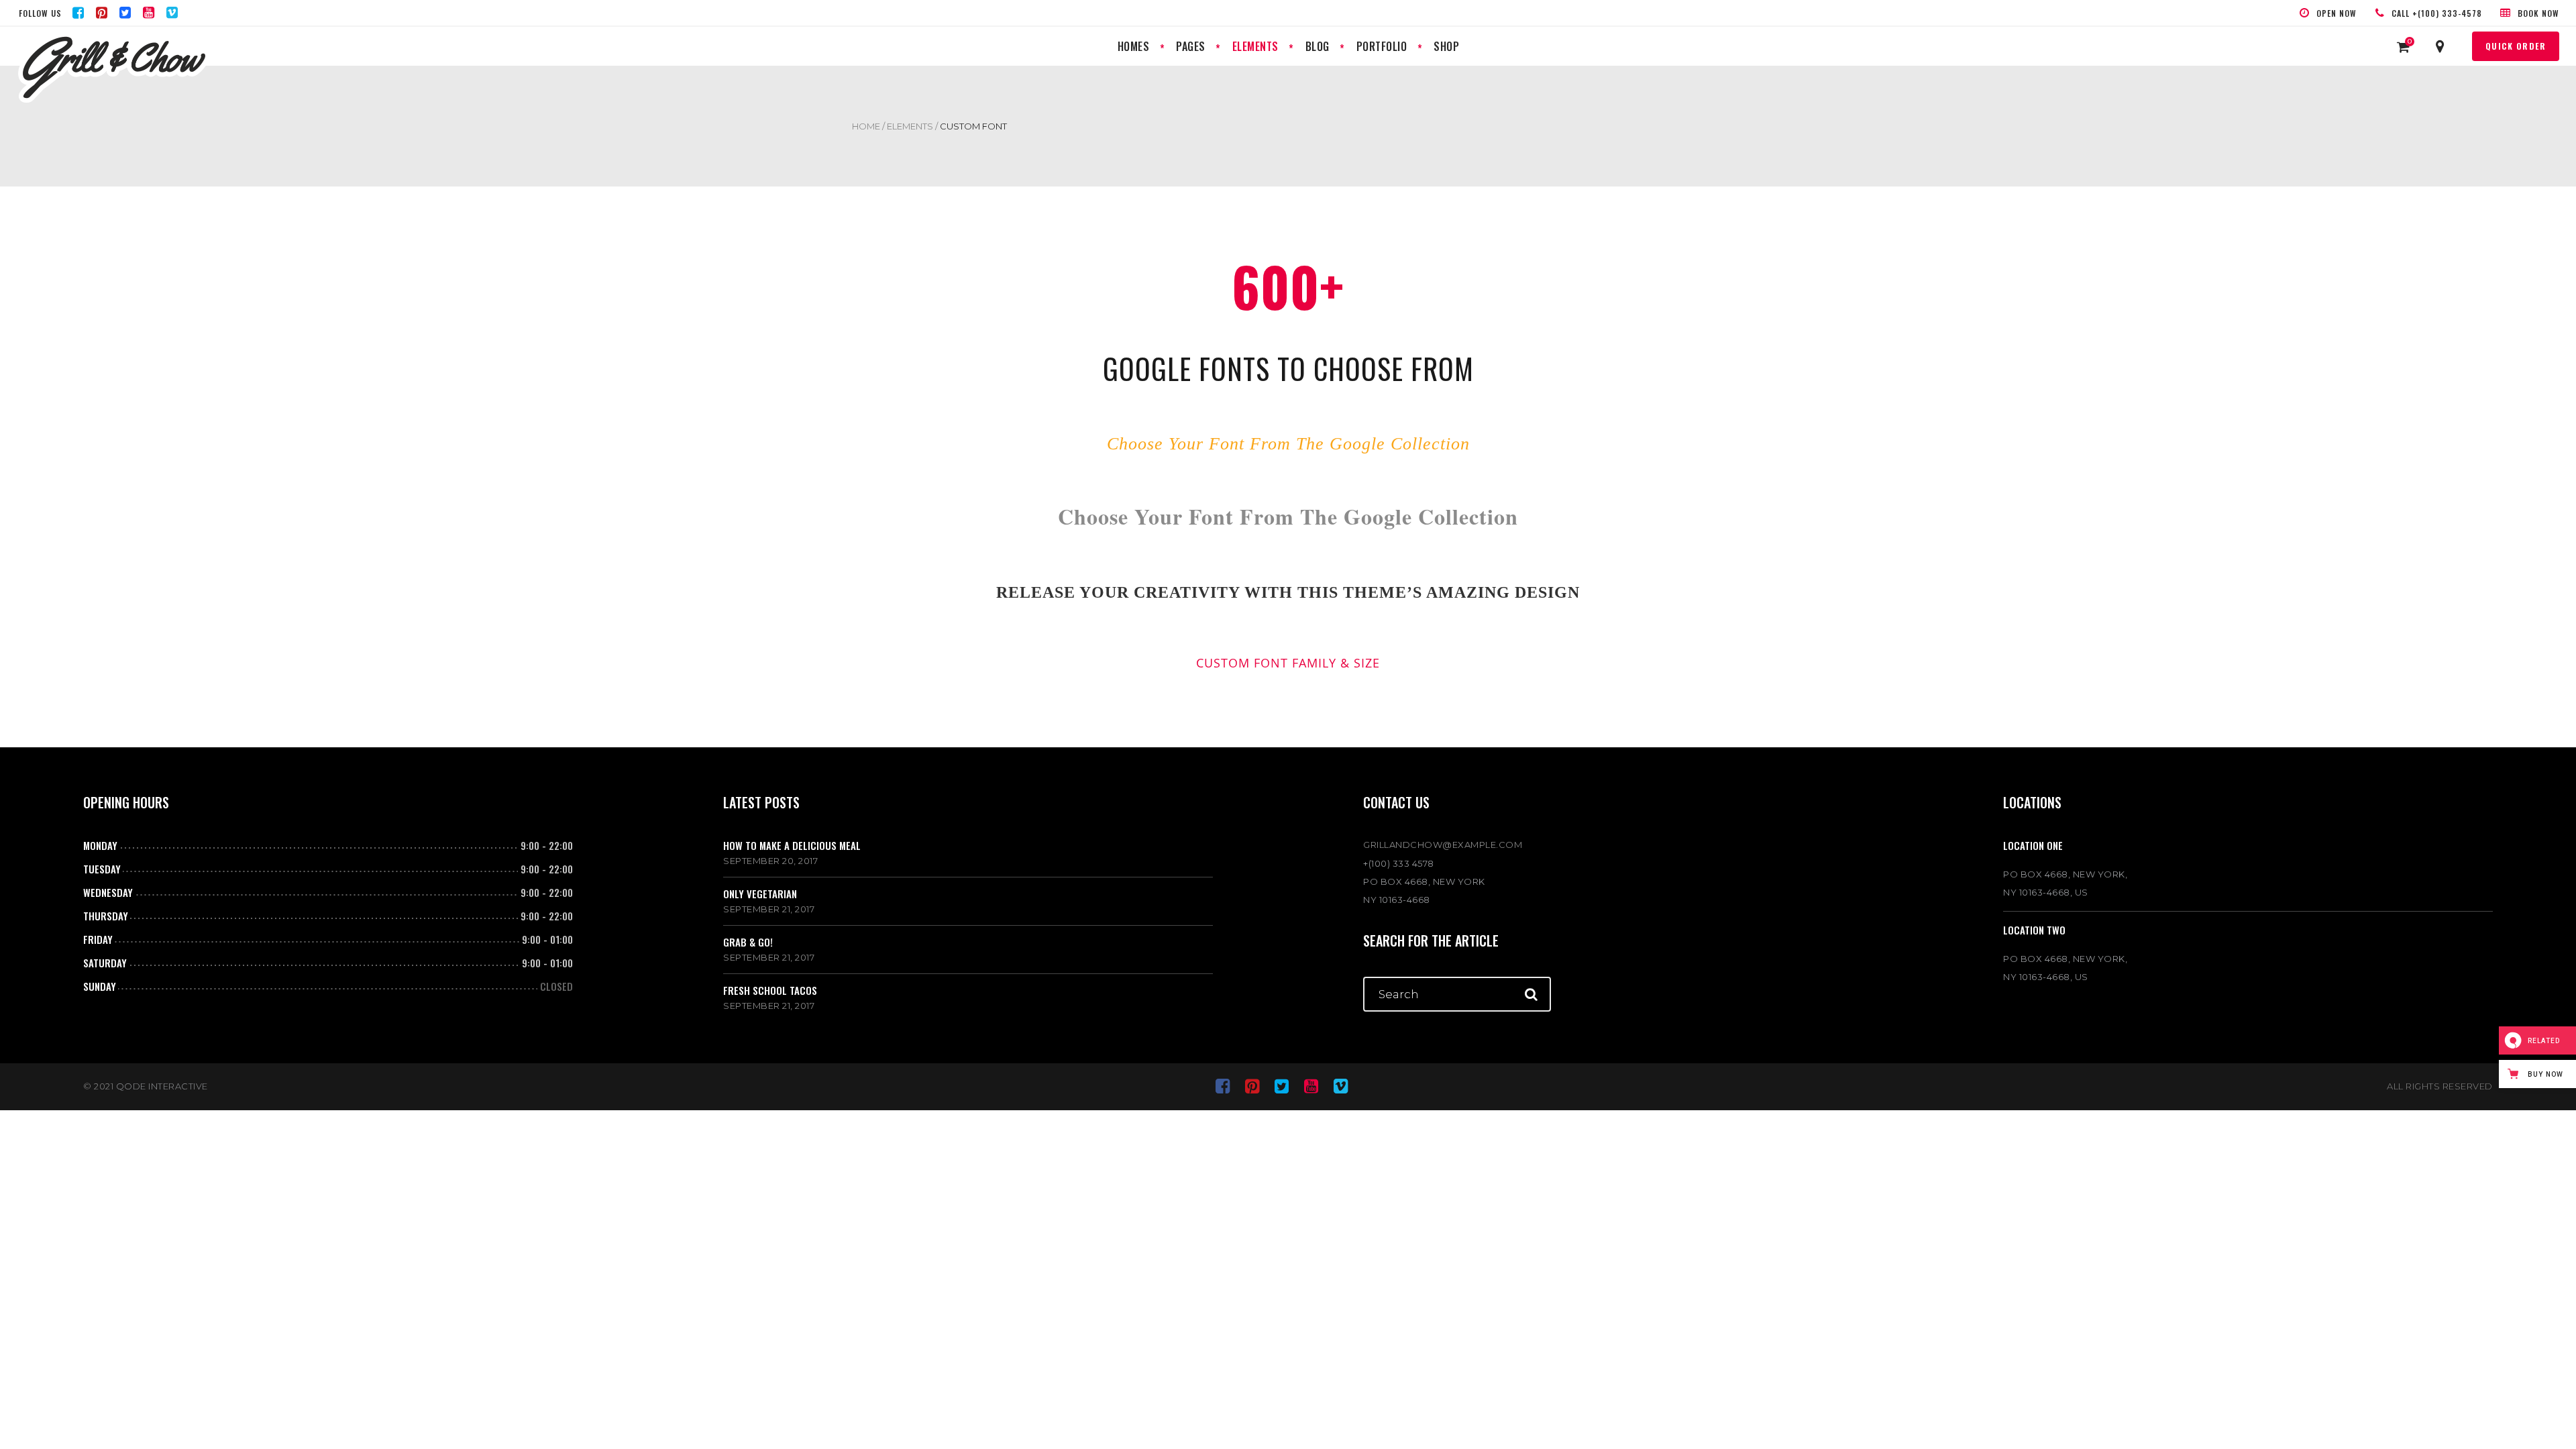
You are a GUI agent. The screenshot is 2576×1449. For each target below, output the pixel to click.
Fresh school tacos (770, 990)
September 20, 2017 (770, 861)
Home (866, 126)
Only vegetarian (760, 894)
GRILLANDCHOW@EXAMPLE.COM (1443, 845)
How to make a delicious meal (792, 845)
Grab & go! (748, 942)
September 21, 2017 (769, 909)
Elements (910, 126)
